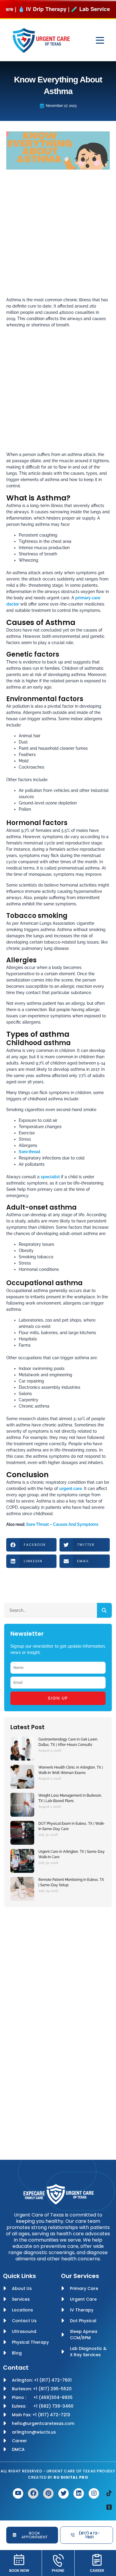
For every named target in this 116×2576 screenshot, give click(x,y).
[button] (31, 1545)
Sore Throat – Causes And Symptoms (62, 1524)
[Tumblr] (109, 2507)
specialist (50, 1177)
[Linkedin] (79, 2493)
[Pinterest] (48, 2493)
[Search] (104, 1610)
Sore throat (29, 1152)
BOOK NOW (19, 2570)
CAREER (97, 2570)
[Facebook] (33, 2493)
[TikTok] (109, 2493)
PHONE (58, 2570)
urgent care (70, 1489)
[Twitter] (64, 2493)
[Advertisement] (58, 236)
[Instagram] (94, 2493)
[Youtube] (18, 2493)
